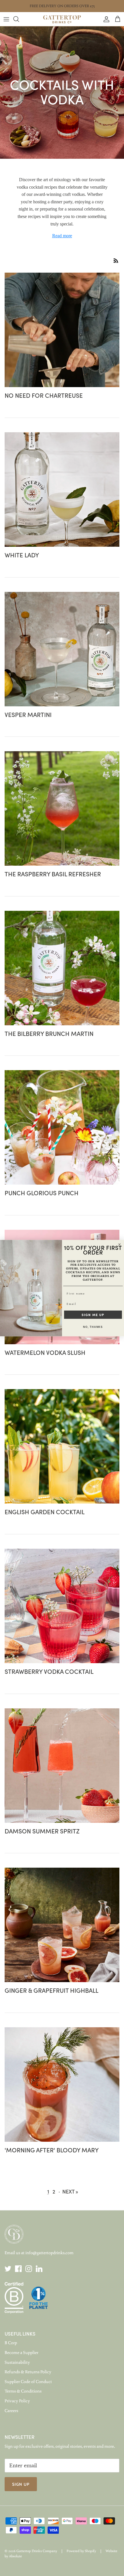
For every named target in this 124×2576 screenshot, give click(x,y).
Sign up (21, 2484)
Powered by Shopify (81, 2551)
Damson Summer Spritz (42, 1831)
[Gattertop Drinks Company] (62, 19)
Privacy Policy (17, 2401)
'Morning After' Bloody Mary (52, 2150)
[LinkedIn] (39, 2269)
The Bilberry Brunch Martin (49, 1033)
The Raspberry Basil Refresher (53, 874)
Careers (11, 2411)
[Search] (19, 19)
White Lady (22, 555)
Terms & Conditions (23, 2391)
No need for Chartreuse (44, 395)
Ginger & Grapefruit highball (51, 1990)
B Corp (11, 2343)
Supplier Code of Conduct (28, 2382)
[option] (62, 93)
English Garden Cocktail (45, 1512)
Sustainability (17, 2362)
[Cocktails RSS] (116, 261)
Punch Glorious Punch (42, 1193)
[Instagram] (29, 2269)
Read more (62, 236)
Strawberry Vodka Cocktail (49, 1671)
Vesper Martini (28, 714)
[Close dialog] (120, 1244)
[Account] (105, 19)
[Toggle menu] (6, 19)
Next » (70, 2191)
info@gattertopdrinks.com (49, 2253)
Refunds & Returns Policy (28, 2372)
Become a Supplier (21, 2353)
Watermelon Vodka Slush (45, 1352)
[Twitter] (8, 2269)
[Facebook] (18, 2269)
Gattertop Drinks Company (37, 2551)
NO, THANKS (93, 1327)
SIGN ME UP (93, 1315)
